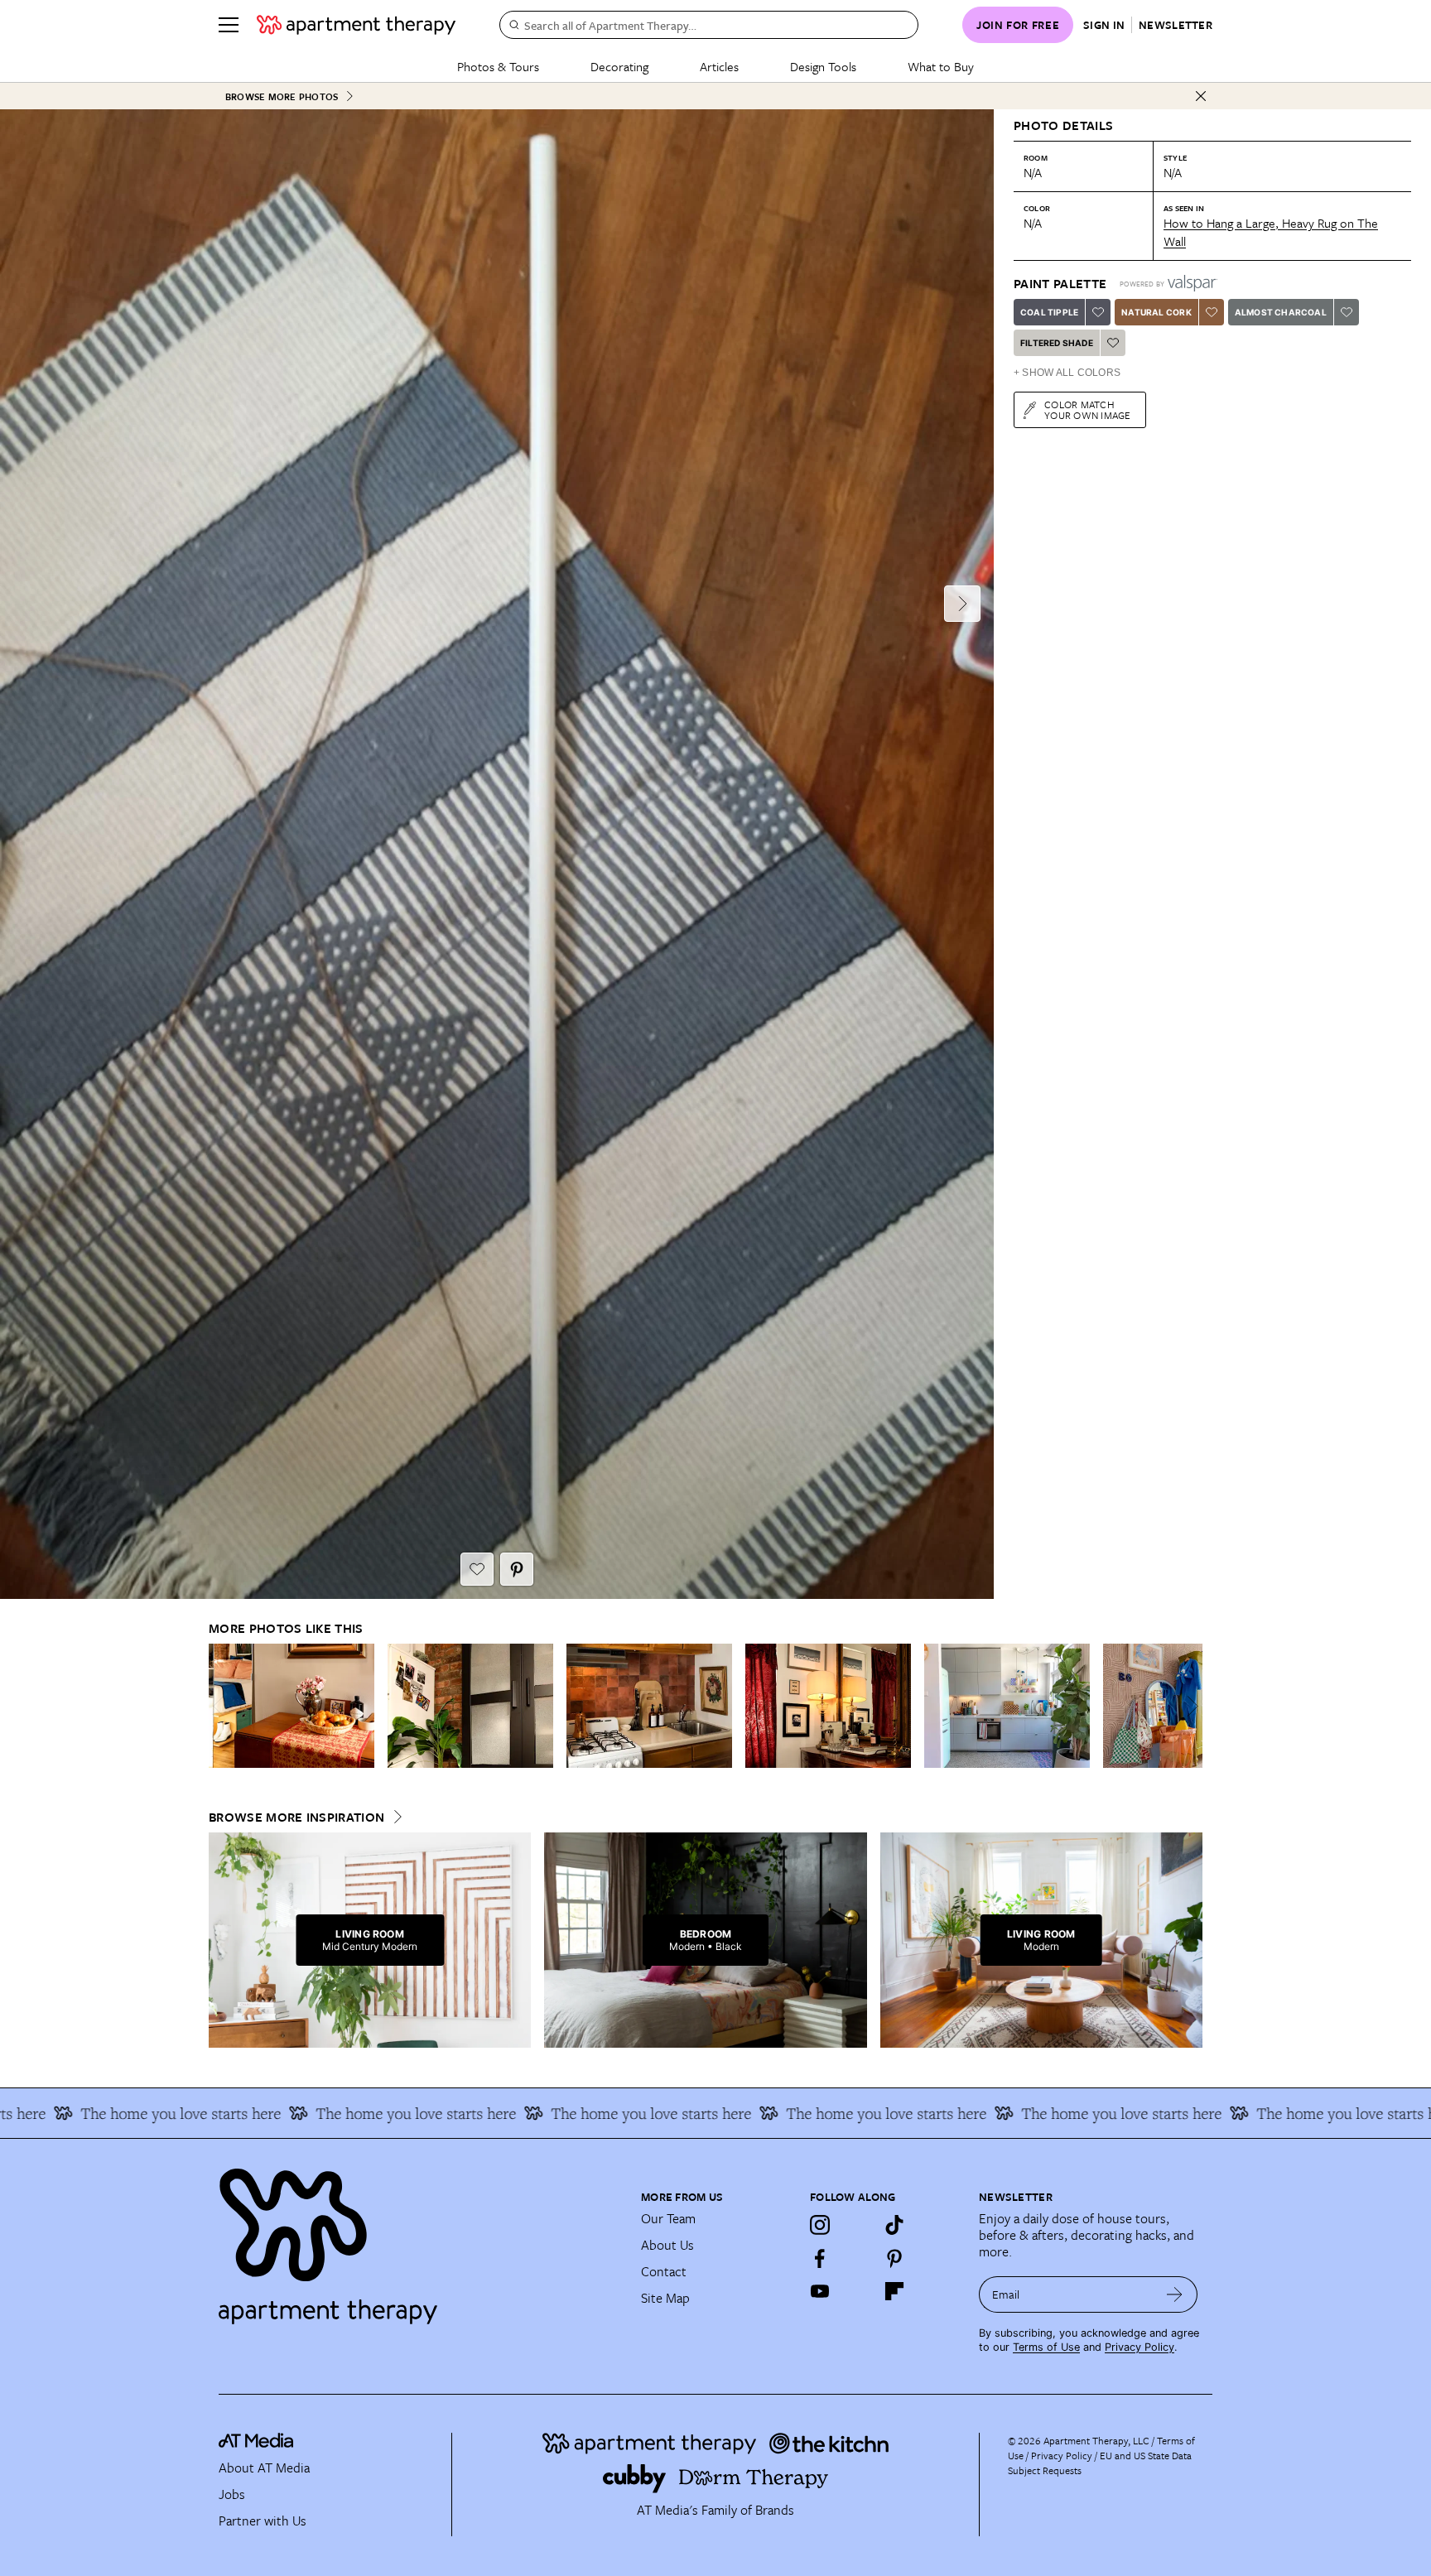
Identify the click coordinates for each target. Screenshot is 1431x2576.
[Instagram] (820, 2225)
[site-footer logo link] (256, 2443)
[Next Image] (962, 604)
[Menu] (229, 25)
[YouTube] (820, 2291)
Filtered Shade (1057, 343)
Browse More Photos (282, 96)
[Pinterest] (894, 2258)
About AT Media (264, 2468)
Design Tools (823, 66)
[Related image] (291, 1706)
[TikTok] (894, 2225)
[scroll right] (1189, 1706)
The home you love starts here (319, 2113)
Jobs (232, 2494)
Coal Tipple (1049, 312)
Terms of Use (1046, 2347)
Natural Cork (1156, 312)
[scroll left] (222, 1706)
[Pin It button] (517, 1569)
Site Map (665, 2298)
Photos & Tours (498, 66)
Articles (719, 66)
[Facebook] (820, 2258)
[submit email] (1175, 2294)
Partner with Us (263, 2521)
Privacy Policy (1139, 2347)
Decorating (619, 66)
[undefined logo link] (356, 25)
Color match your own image (1088, 409)
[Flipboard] (894, 2291)
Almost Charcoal (1281, 312)
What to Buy (941, 66)
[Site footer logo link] (420, 2239)
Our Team (668, 2218)
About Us (667, 2245)
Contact (664, 2271)
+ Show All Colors (1067, 373)
